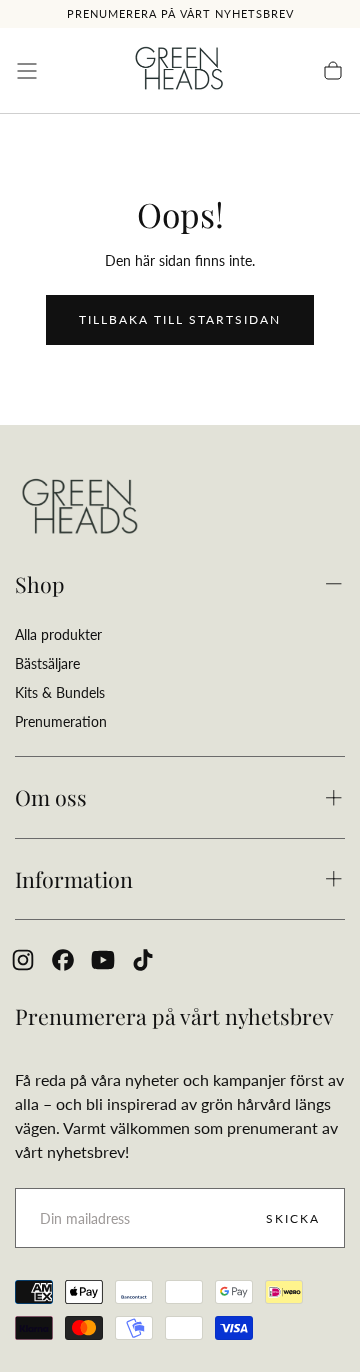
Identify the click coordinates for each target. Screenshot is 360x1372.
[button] (27, 71)
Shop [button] (40, 584)
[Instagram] (23, 960)
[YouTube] (103, 960)
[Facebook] (63, 960)
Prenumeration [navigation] (61, 721)
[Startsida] (180, 71)
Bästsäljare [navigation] (47, 663)
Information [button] (74, 879)
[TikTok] (143, 960)
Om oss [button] (51, 797)
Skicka (293, 1218)
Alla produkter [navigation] (58, 634)
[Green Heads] (80, 508)
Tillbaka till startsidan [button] (180, 319)
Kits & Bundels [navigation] (60, 692)
